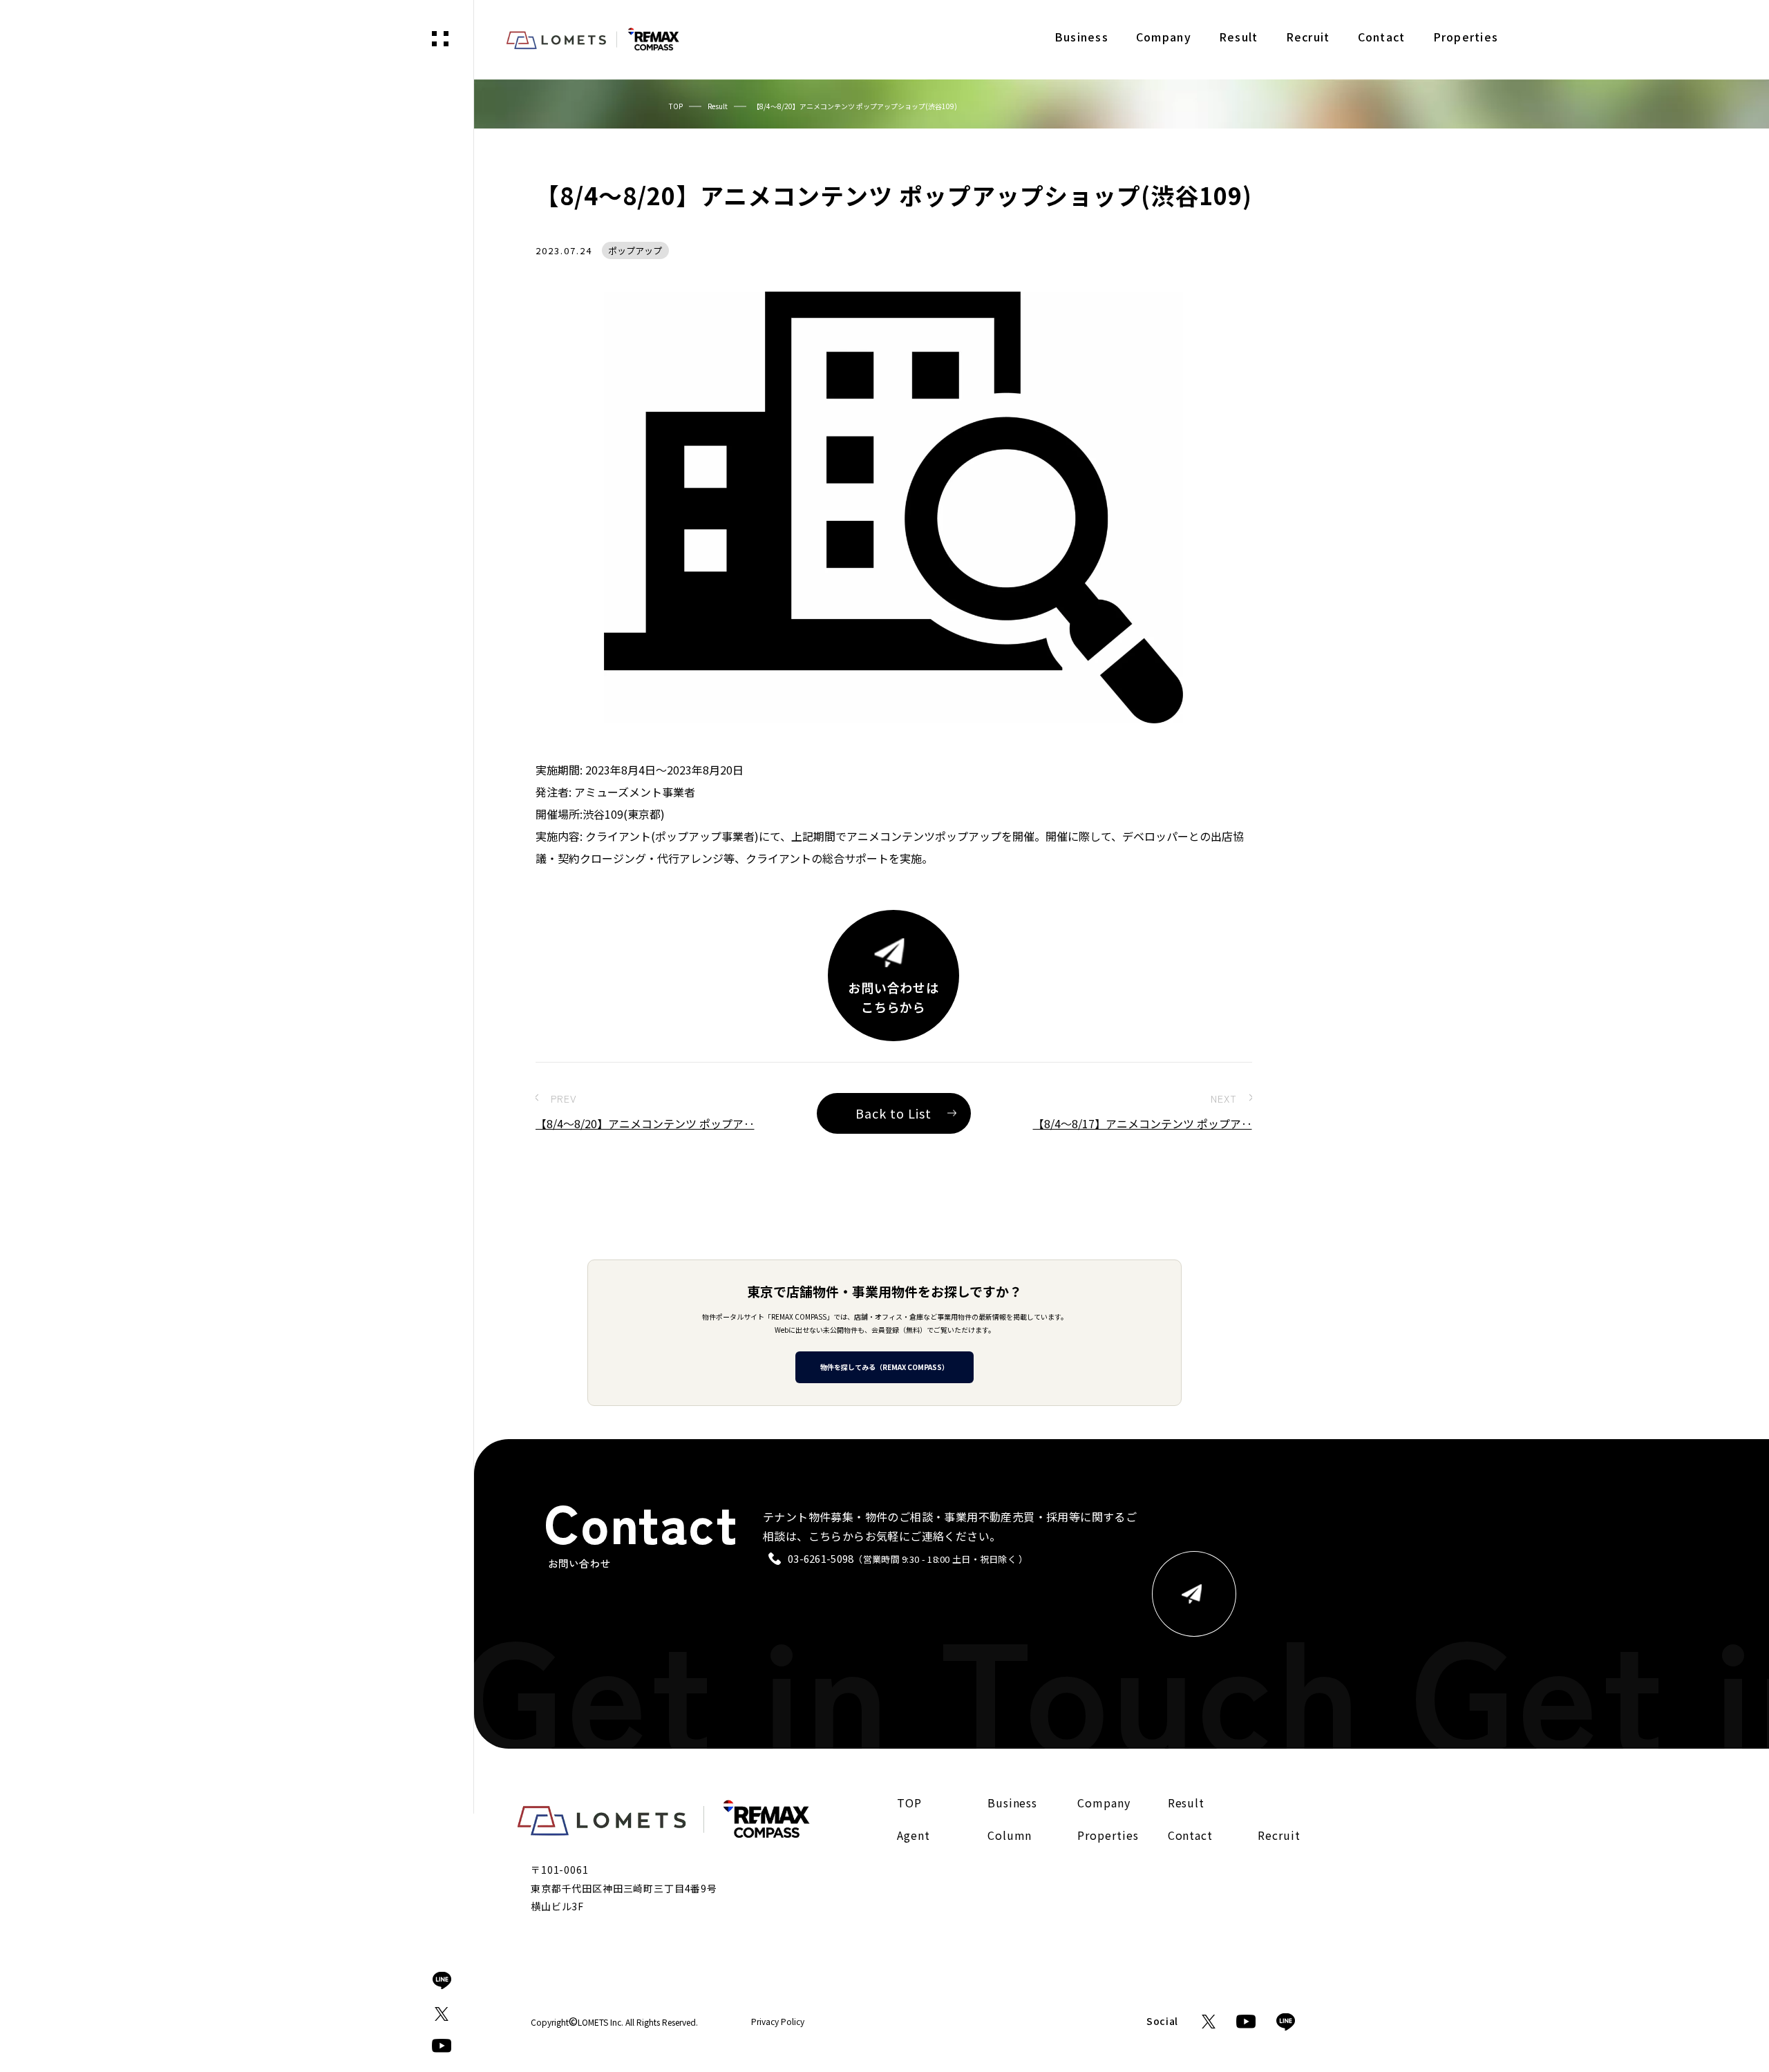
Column (1010, 1836)
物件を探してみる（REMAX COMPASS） (884, 1367)
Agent (914, 1836)
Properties (1108, 1836)
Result (718, 106)
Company (1104, 1803)
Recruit (1279, 1836)
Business (1013, 1803)
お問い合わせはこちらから (893, 997)
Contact (1191, 1836)
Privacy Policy (778, 2022)
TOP (676, 106)
